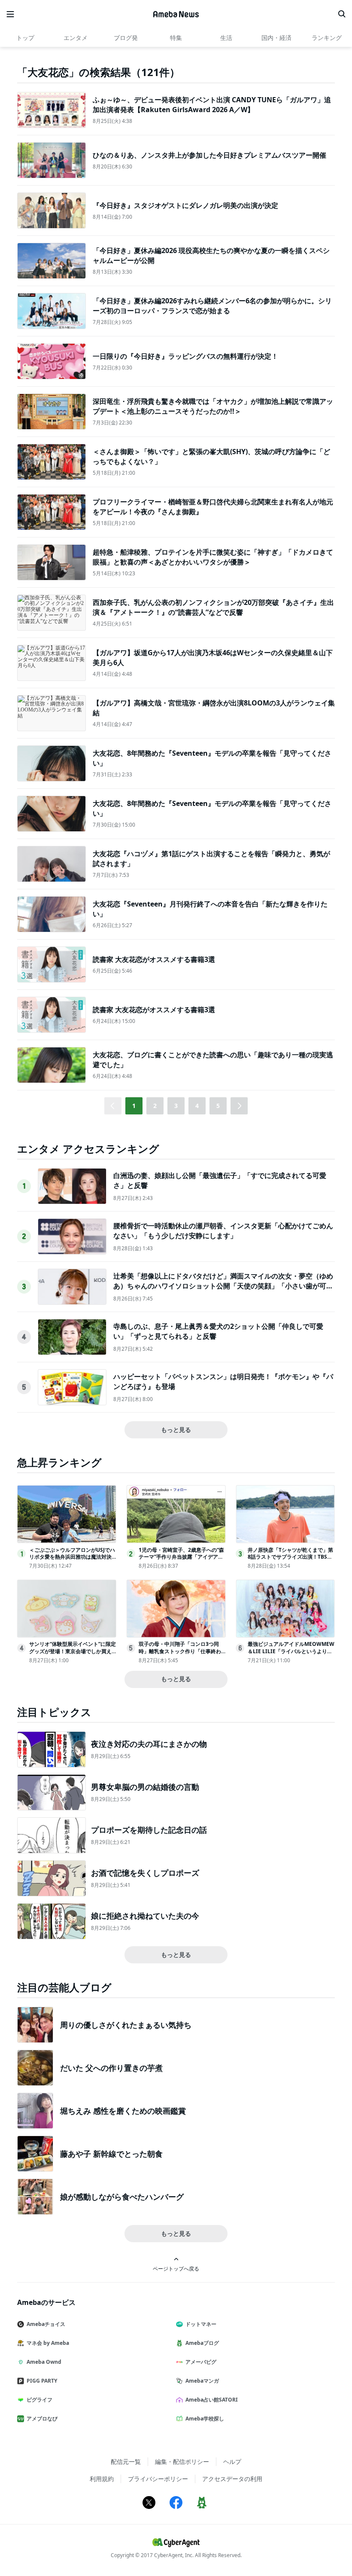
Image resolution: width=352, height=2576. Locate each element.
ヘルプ (232, 2462)
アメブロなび (42, 2419)
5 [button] (218, 1106)
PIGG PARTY (42, 2381)
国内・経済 (276, 38)
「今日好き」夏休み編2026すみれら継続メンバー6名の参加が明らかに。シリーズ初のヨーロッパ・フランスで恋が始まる (212, 305)
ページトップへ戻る (176, 2268)
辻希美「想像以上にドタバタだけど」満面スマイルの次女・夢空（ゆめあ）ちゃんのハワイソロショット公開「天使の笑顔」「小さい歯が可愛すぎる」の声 (223, 1286)
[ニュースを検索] (342, 14)
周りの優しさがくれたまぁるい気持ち (126, 2025)
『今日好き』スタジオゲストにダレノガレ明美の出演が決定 (185, 205)
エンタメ (76, 38)
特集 (176, 38)
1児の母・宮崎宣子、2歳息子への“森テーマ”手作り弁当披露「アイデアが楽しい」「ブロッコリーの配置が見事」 (181, 1561)
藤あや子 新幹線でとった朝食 (111, 2154)
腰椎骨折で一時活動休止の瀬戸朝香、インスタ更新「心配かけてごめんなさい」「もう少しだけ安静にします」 (223, 1230)
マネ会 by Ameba (48, 2343)
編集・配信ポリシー (182, 2462)
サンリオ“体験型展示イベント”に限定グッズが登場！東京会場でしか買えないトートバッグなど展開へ (73, 1651)
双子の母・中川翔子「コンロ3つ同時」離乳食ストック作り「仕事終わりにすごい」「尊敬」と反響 (180, 1651)
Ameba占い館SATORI (212, 2400)
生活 (226, 38)
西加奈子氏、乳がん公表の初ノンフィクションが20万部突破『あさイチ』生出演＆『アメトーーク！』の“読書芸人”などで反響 (213, 607)
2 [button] (155, 1106)
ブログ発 (126, 38)
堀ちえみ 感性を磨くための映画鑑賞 (123, 2111)
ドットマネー (201, 2324)
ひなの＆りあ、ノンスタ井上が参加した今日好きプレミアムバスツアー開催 (209, 155)
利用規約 (102, 2479)
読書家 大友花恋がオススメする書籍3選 (154, 959)
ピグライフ (39, 2400)
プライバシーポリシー (158, 2479)
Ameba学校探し (205, 2419)
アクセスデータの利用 (232, 2479)
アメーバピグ (201, 2362)
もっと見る (176, 1430)
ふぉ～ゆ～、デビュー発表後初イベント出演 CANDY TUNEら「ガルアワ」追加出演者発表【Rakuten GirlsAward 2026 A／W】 (212, 104)
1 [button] (134, 1106)
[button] (239, 1106)
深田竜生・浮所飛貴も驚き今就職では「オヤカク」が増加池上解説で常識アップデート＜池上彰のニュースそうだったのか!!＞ (213, 406)
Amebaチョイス (46, 2324)
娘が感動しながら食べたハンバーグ (122, 2197)
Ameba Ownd (44, 2362)
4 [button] (197, 1106)
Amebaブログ (202, 2343)
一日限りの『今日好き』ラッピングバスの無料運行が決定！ (185, 356)
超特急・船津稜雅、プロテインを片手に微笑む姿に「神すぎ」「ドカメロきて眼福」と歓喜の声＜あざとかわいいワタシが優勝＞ (213, 557)
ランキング (327, 38)
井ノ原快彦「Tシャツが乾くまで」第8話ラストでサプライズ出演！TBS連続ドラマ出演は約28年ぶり (290, 1557)
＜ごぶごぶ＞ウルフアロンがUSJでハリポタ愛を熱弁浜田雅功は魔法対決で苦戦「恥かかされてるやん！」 (72, 1557)
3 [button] (176, 1106)
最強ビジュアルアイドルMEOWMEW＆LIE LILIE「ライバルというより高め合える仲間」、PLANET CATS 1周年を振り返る (291, 1655)
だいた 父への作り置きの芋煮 (111, 2068)
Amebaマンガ (202, 2381)
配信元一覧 (126, 2462)
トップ (25, 38)
